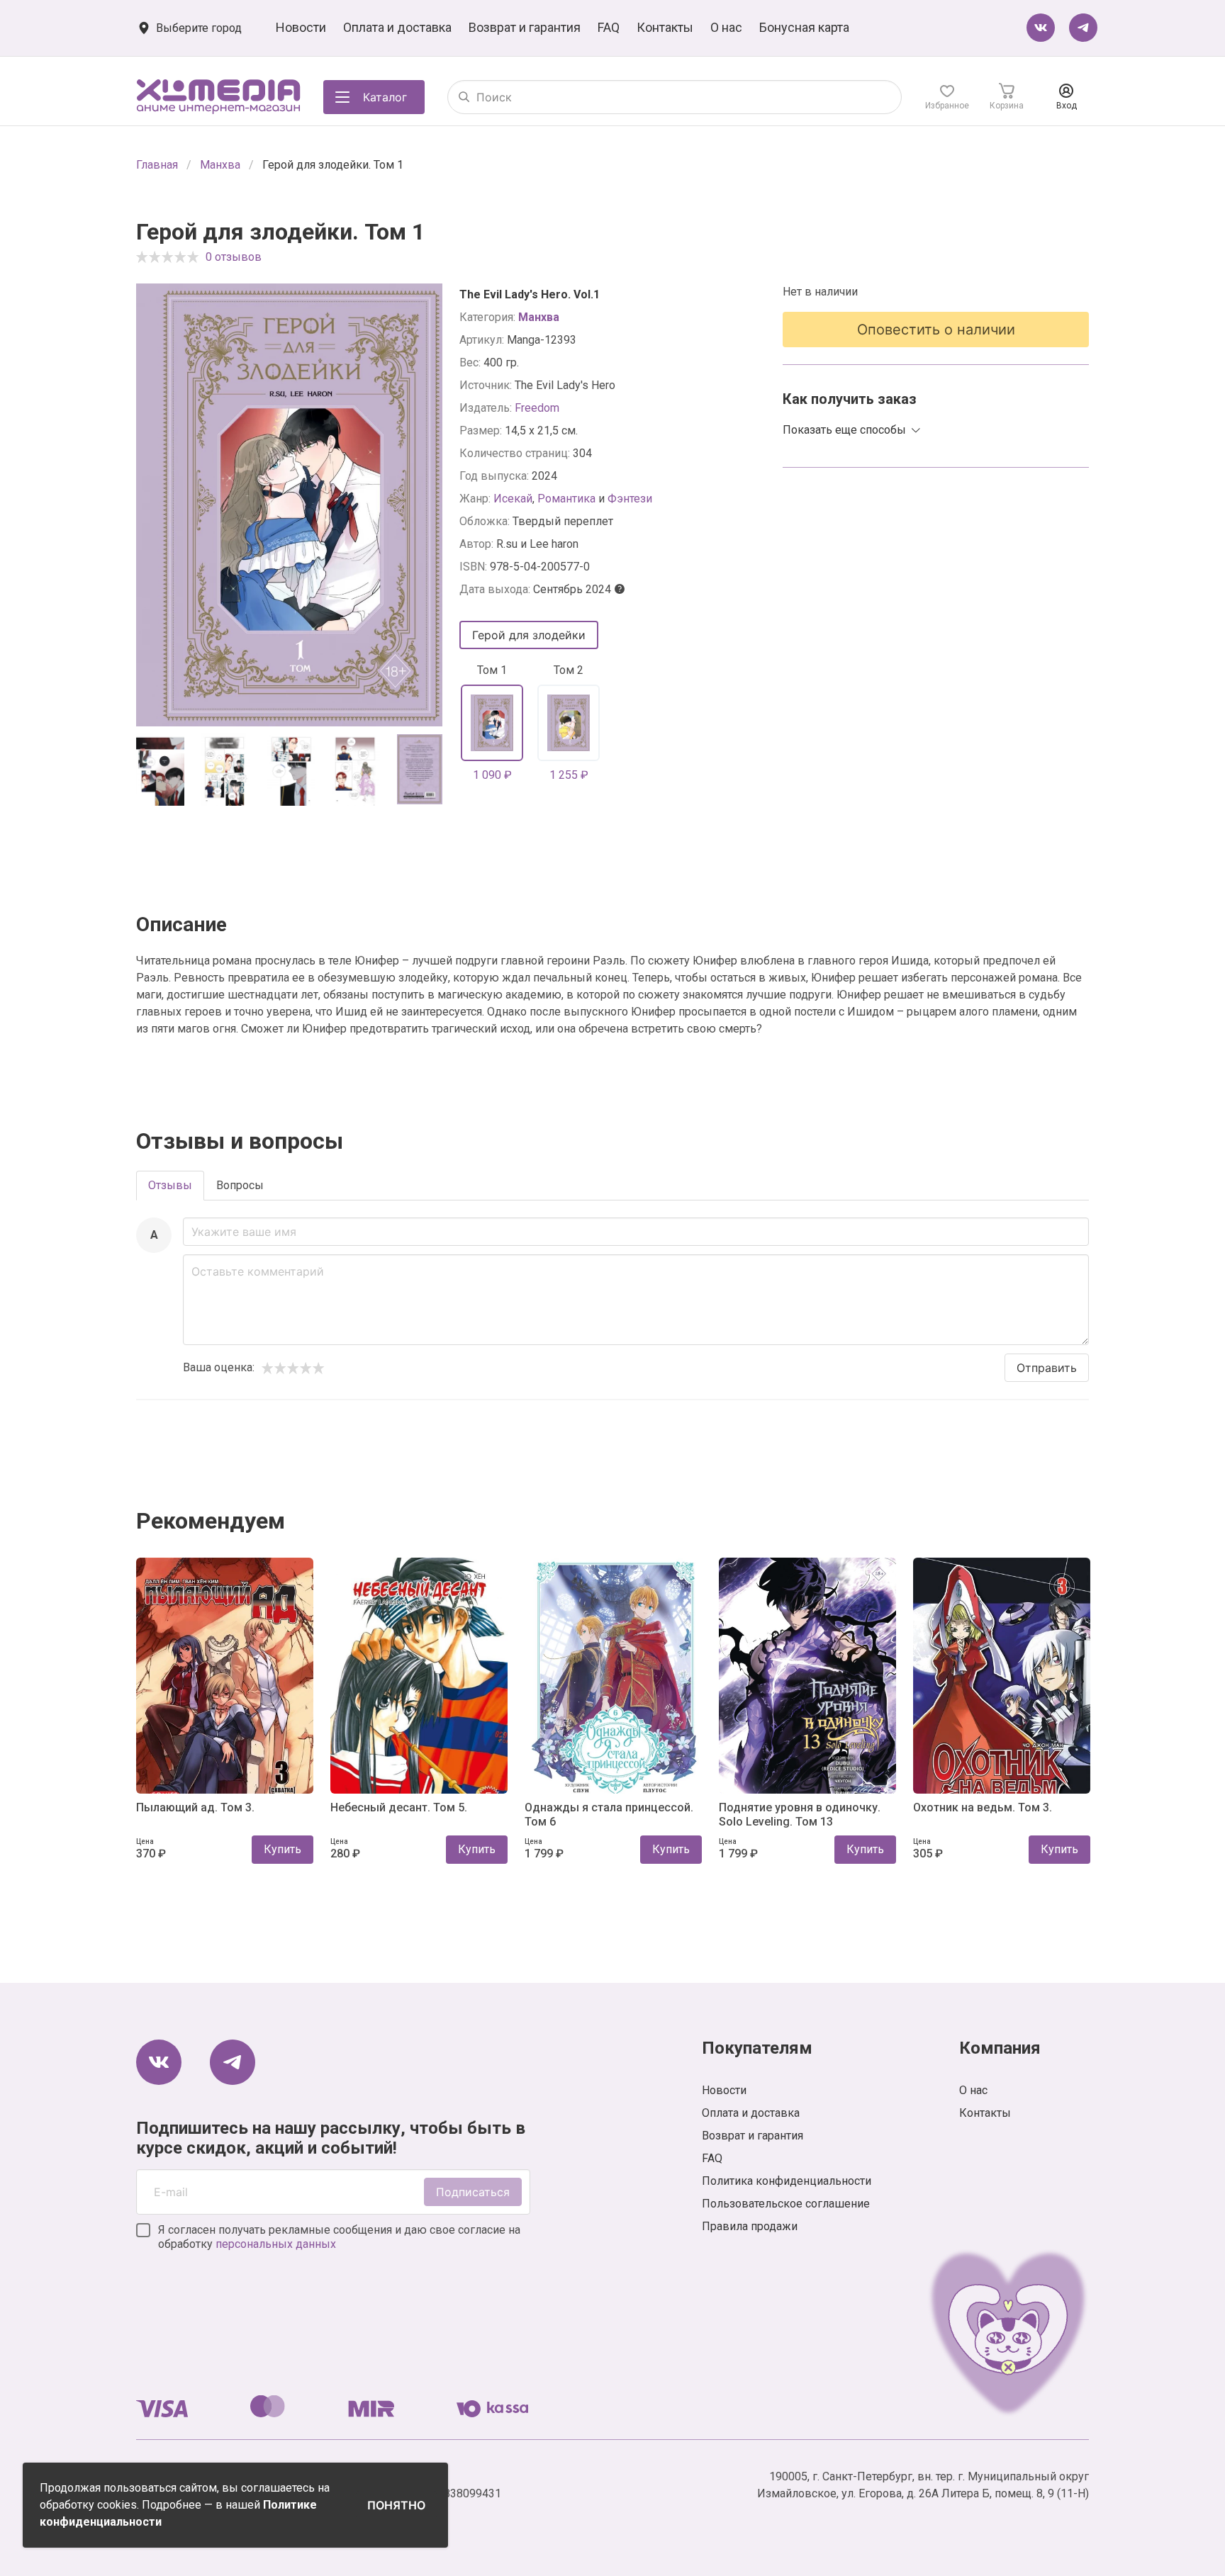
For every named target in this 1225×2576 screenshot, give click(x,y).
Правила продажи (750, 2226)
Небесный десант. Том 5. (399, 1807)
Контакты (665, 27)
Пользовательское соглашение (786, 2204)
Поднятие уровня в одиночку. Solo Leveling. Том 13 (800, 1814)
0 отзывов (234, 257)
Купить (283, 1849)
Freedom (537, 408)
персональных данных (276, 2244)
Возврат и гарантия (525, 27)
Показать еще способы (844, 430)
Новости (301, 27)
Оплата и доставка (397, 27)
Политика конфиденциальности (787, 2181)
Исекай (513, 499)
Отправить (1047, 1368)
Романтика (566, 499)
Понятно (396, 2505)
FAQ (609, 27)
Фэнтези (630, 499)
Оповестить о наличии (936, 330)
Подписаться (473, 2192)
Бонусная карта (804, 27)
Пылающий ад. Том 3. (195, 1807)
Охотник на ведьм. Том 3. (983, 1807)
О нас (726, 27)
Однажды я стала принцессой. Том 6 (609, 1814)
